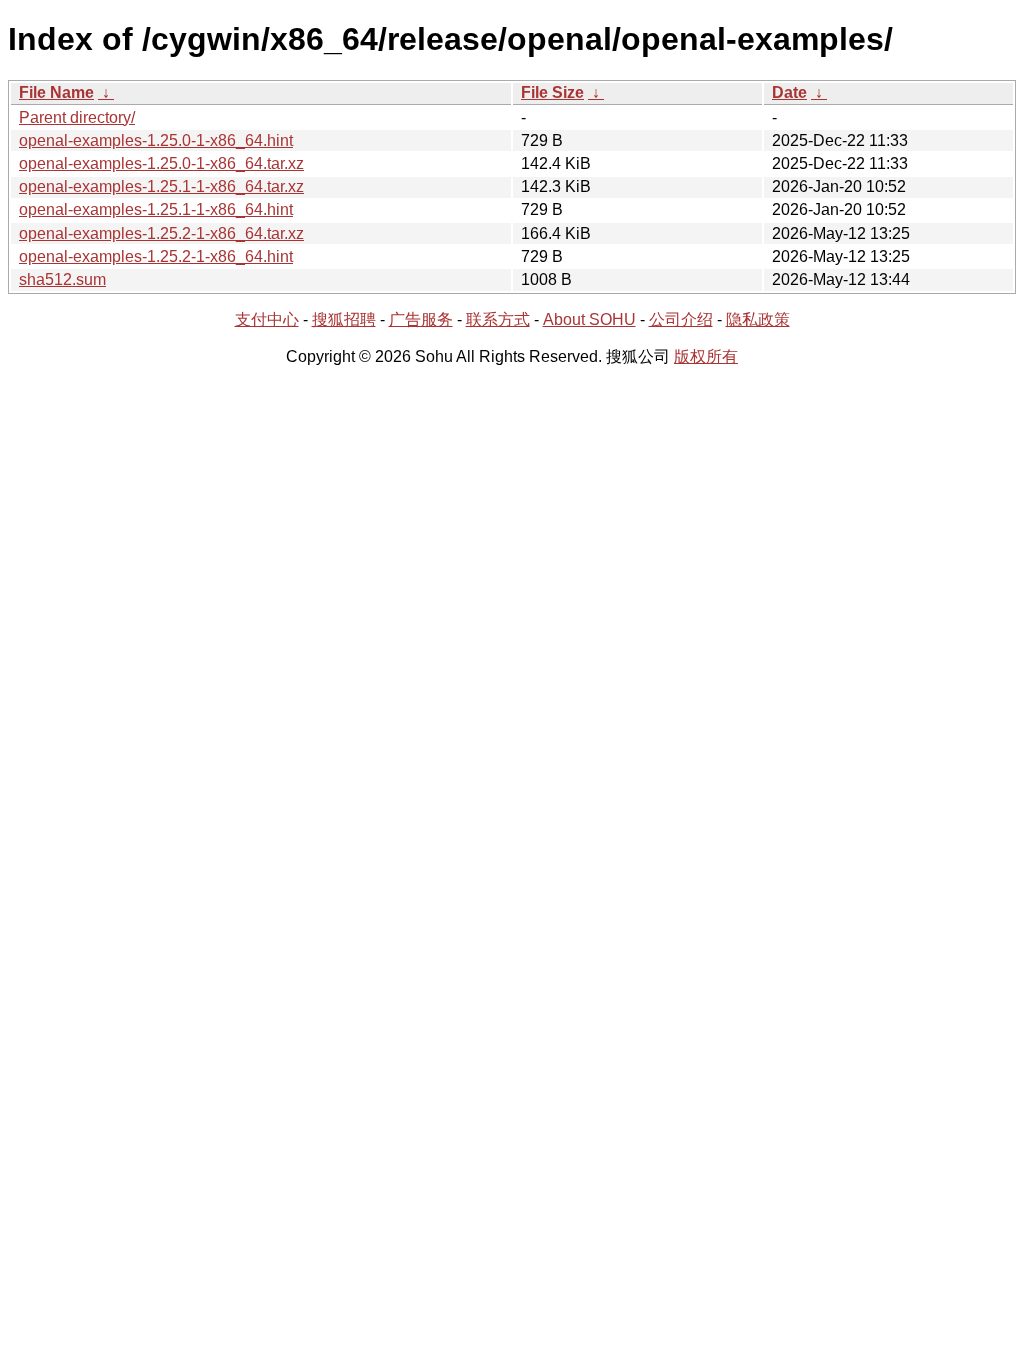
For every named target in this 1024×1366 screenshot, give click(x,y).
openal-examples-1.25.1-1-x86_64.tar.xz (161, 186)
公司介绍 (681, 319)
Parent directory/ (77, 117)
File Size (552, 92)
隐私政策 (758, 319)
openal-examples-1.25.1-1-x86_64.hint (156, 209)
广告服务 (421, 319)
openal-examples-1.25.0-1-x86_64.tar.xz (161, 163)
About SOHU (589, 319)
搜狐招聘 (344, 319)
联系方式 (498, 319)
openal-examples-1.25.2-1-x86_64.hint (156, 256)
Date (789, 92)
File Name (56, 92)
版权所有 (706, 356)
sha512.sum (62, 279)
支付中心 (267, 319)
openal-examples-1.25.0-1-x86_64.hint (156, 140)
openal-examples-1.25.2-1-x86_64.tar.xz (161, 233)
